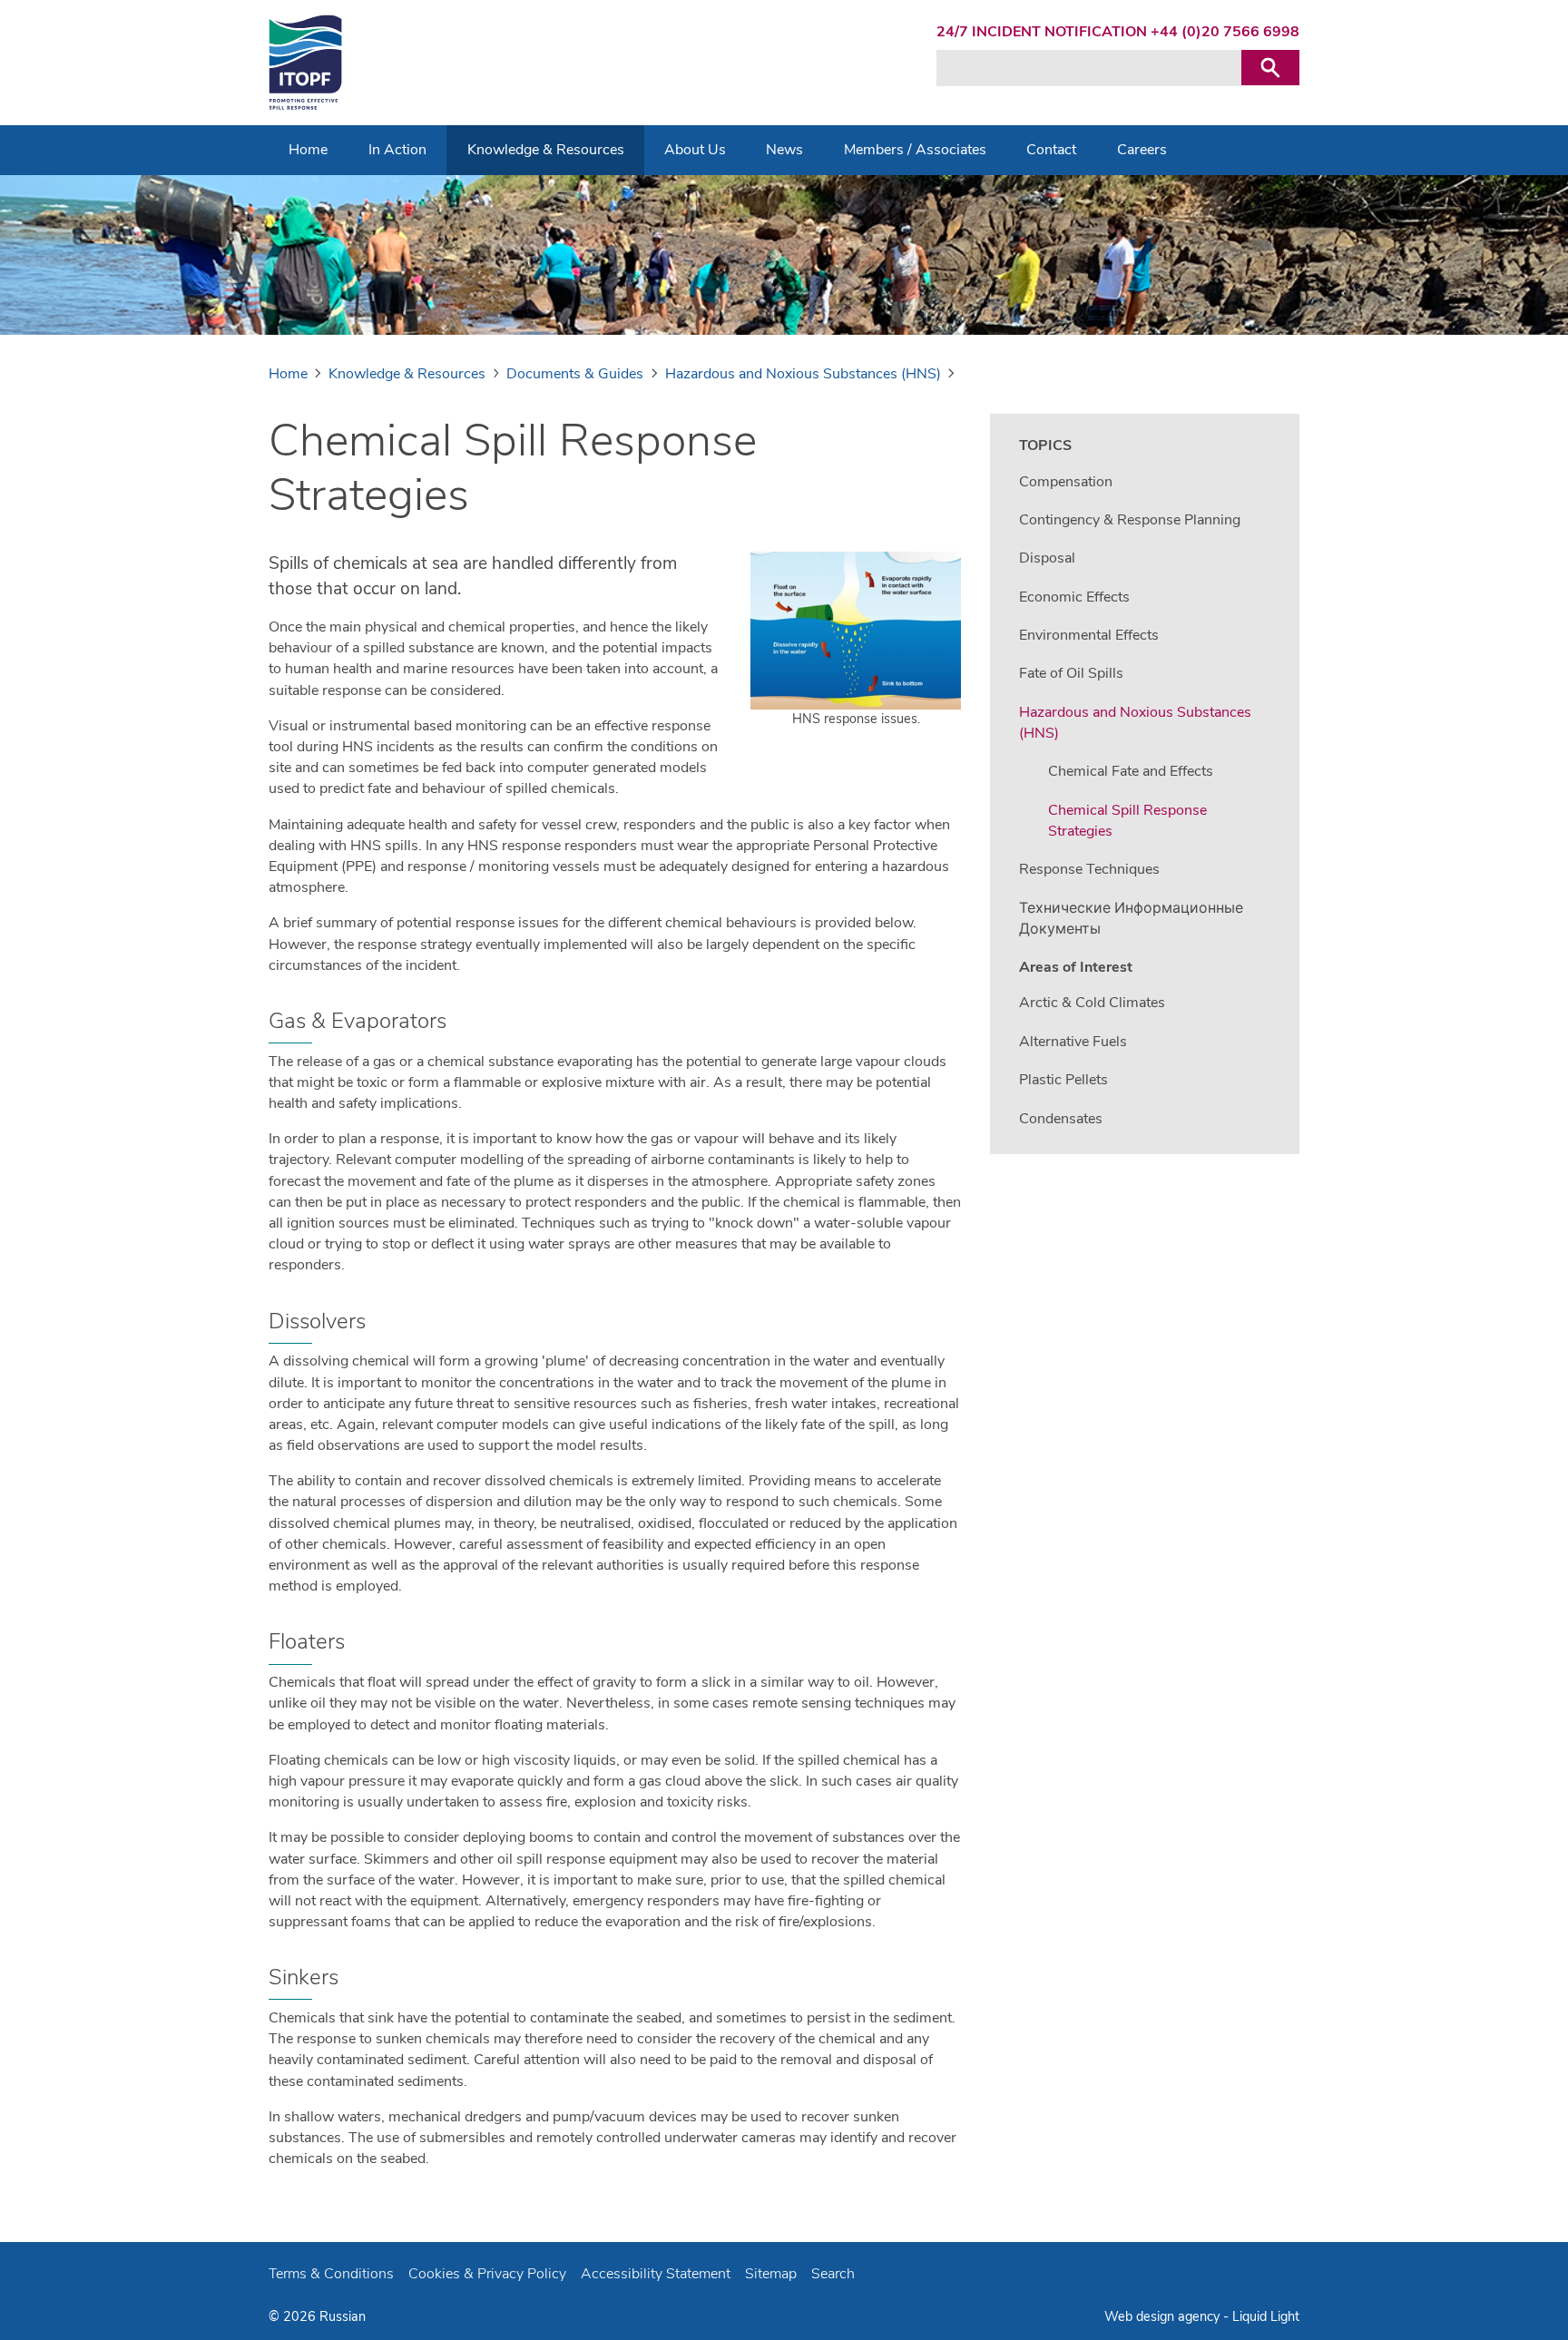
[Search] (1270, 68)
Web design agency (1164, 2316)
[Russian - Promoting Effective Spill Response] (305, 63)
